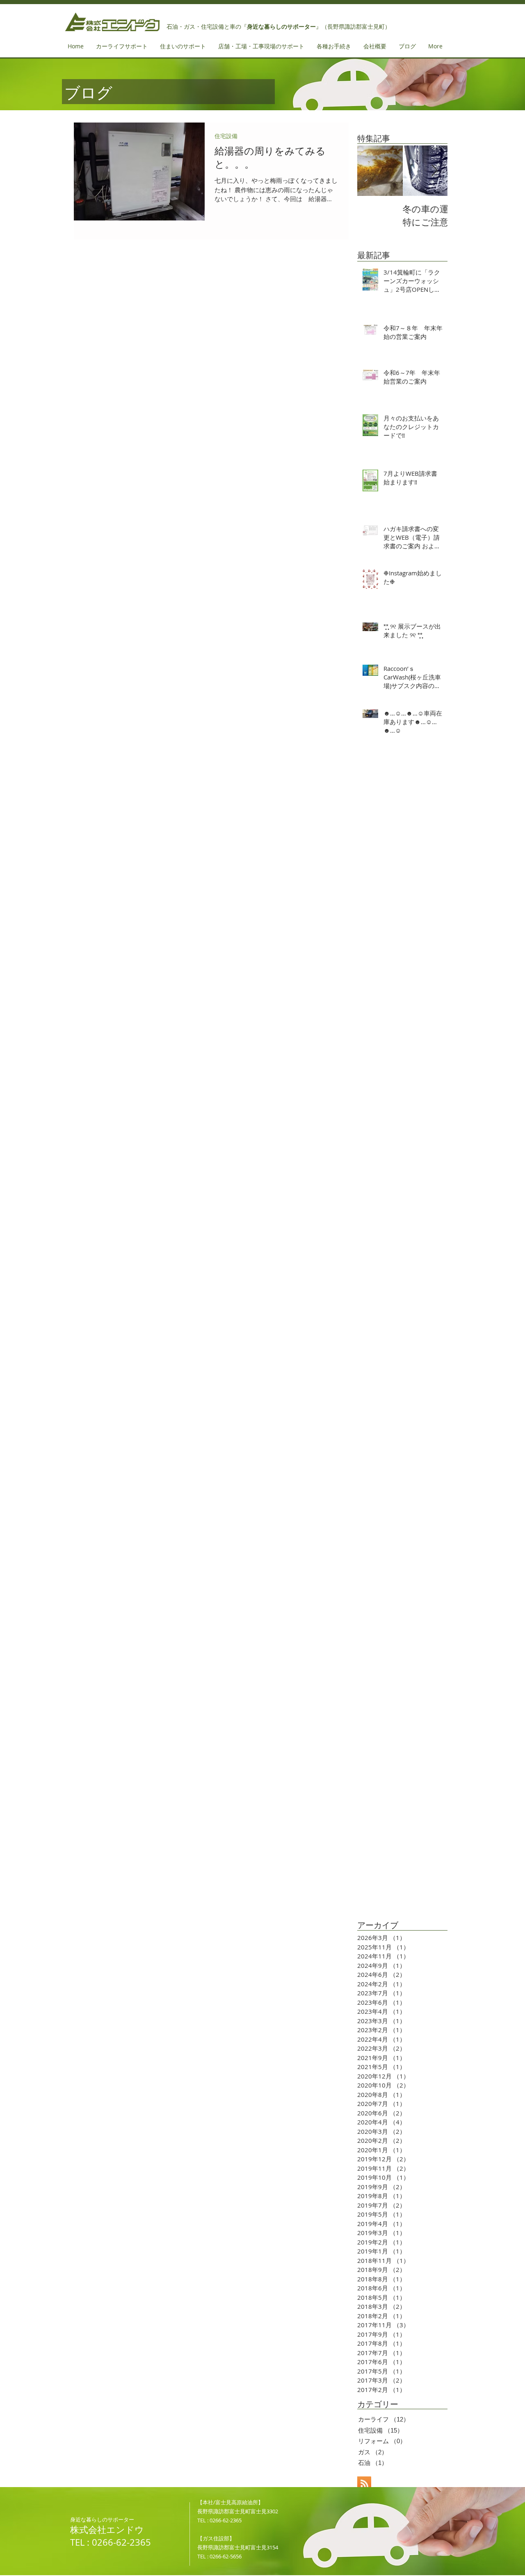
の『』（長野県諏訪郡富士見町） (313, 27)
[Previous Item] (370, 171)
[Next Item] (434, 171)
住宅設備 (226, 136)
